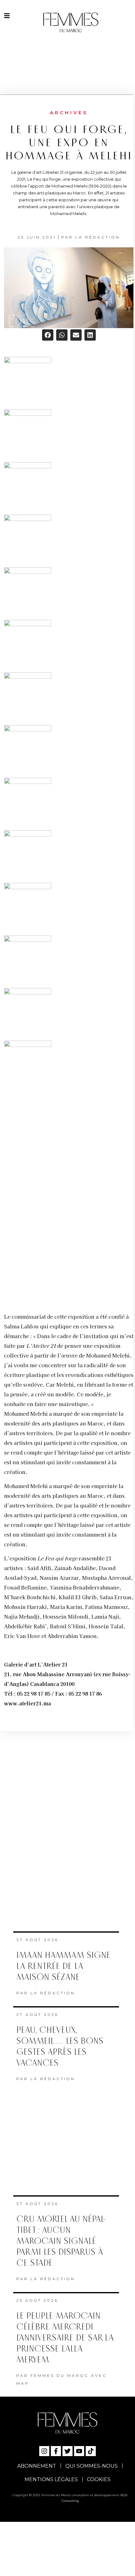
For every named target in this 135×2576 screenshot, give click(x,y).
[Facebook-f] (56, 2449)
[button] (48, 335)
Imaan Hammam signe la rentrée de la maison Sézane (63, 1964)
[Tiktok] (91, 2449)
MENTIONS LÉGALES (51, 2477)
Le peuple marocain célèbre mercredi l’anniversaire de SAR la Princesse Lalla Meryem (65, 2336)
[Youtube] (79, 2449)
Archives (69, 113)
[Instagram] (44, 2449)
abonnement (37, 2464)
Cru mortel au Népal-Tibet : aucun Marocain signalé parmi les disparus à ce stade (61, 2239)
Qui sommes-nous (92, 2464)
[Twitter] (67, 2449)
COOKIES (99, 2477)
